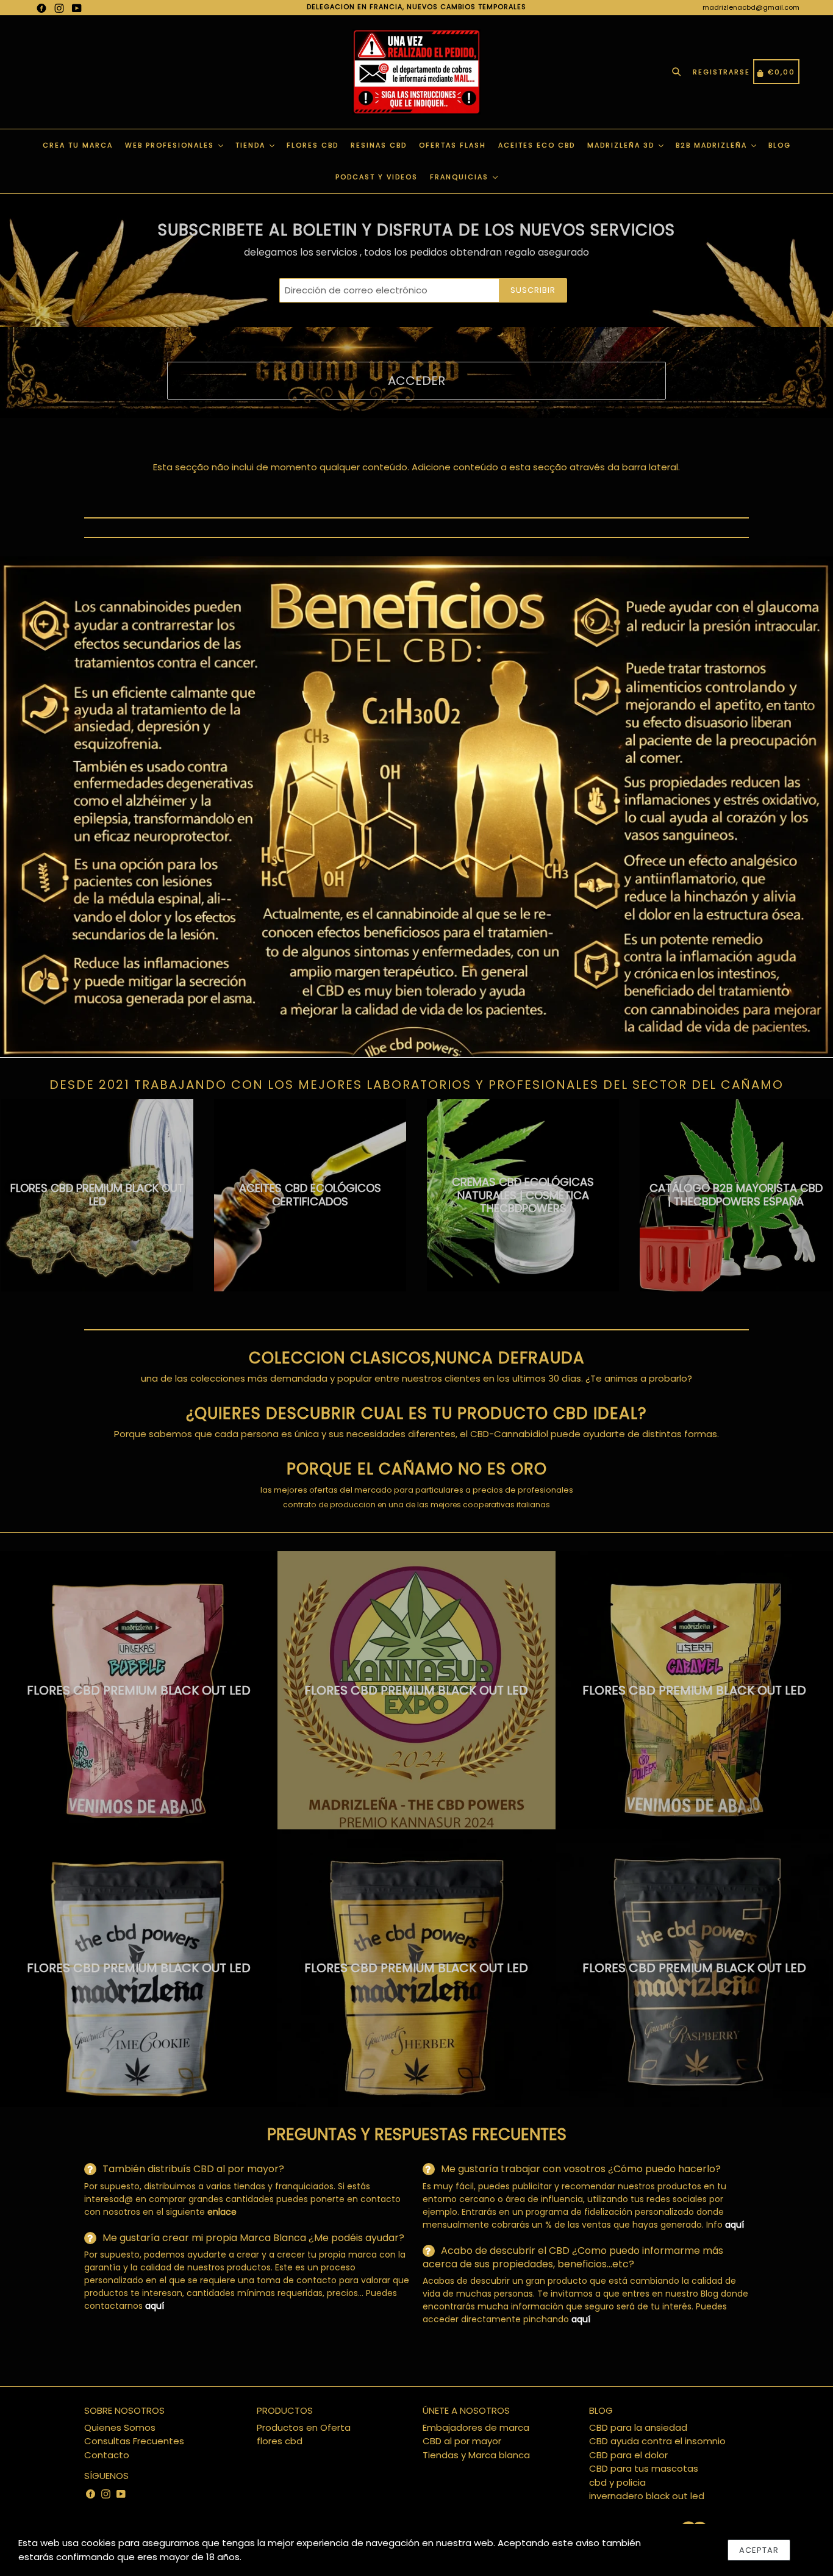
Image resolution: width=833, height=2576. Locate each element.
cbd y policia (617, 2482)
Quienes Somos (120, 2427)
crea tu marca (78, 145)
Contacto (107, 2455)
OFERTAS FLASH (452, 145)
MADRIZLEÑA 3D (622, 145)
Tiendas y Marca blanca (476, 2455)
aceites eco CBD (537, 145)
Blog (780, 145)
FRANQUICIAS (461, 177)
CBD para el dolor (628, 2455)
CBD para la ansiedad (638, 2427)
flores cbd (280, 2441)
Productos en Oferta (304, 2427)
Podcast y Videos (377, 177)
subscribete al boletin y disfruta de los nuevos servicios (416, 230)
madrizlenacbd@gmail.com (751, 7)
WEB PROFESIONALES (171, 145)
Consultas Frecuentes (134, 2441)
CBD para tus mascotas (644, 2468)
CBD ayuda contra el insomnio (657, 2441)
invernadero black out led (647, 2496)
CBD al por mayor (462, 2441)
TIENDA (252, 145)
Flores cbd (313, 145)
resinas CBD (379, 145)
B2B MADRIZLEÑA (713, 145)
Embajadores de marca (476, 2427)
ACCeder (416, 381)
